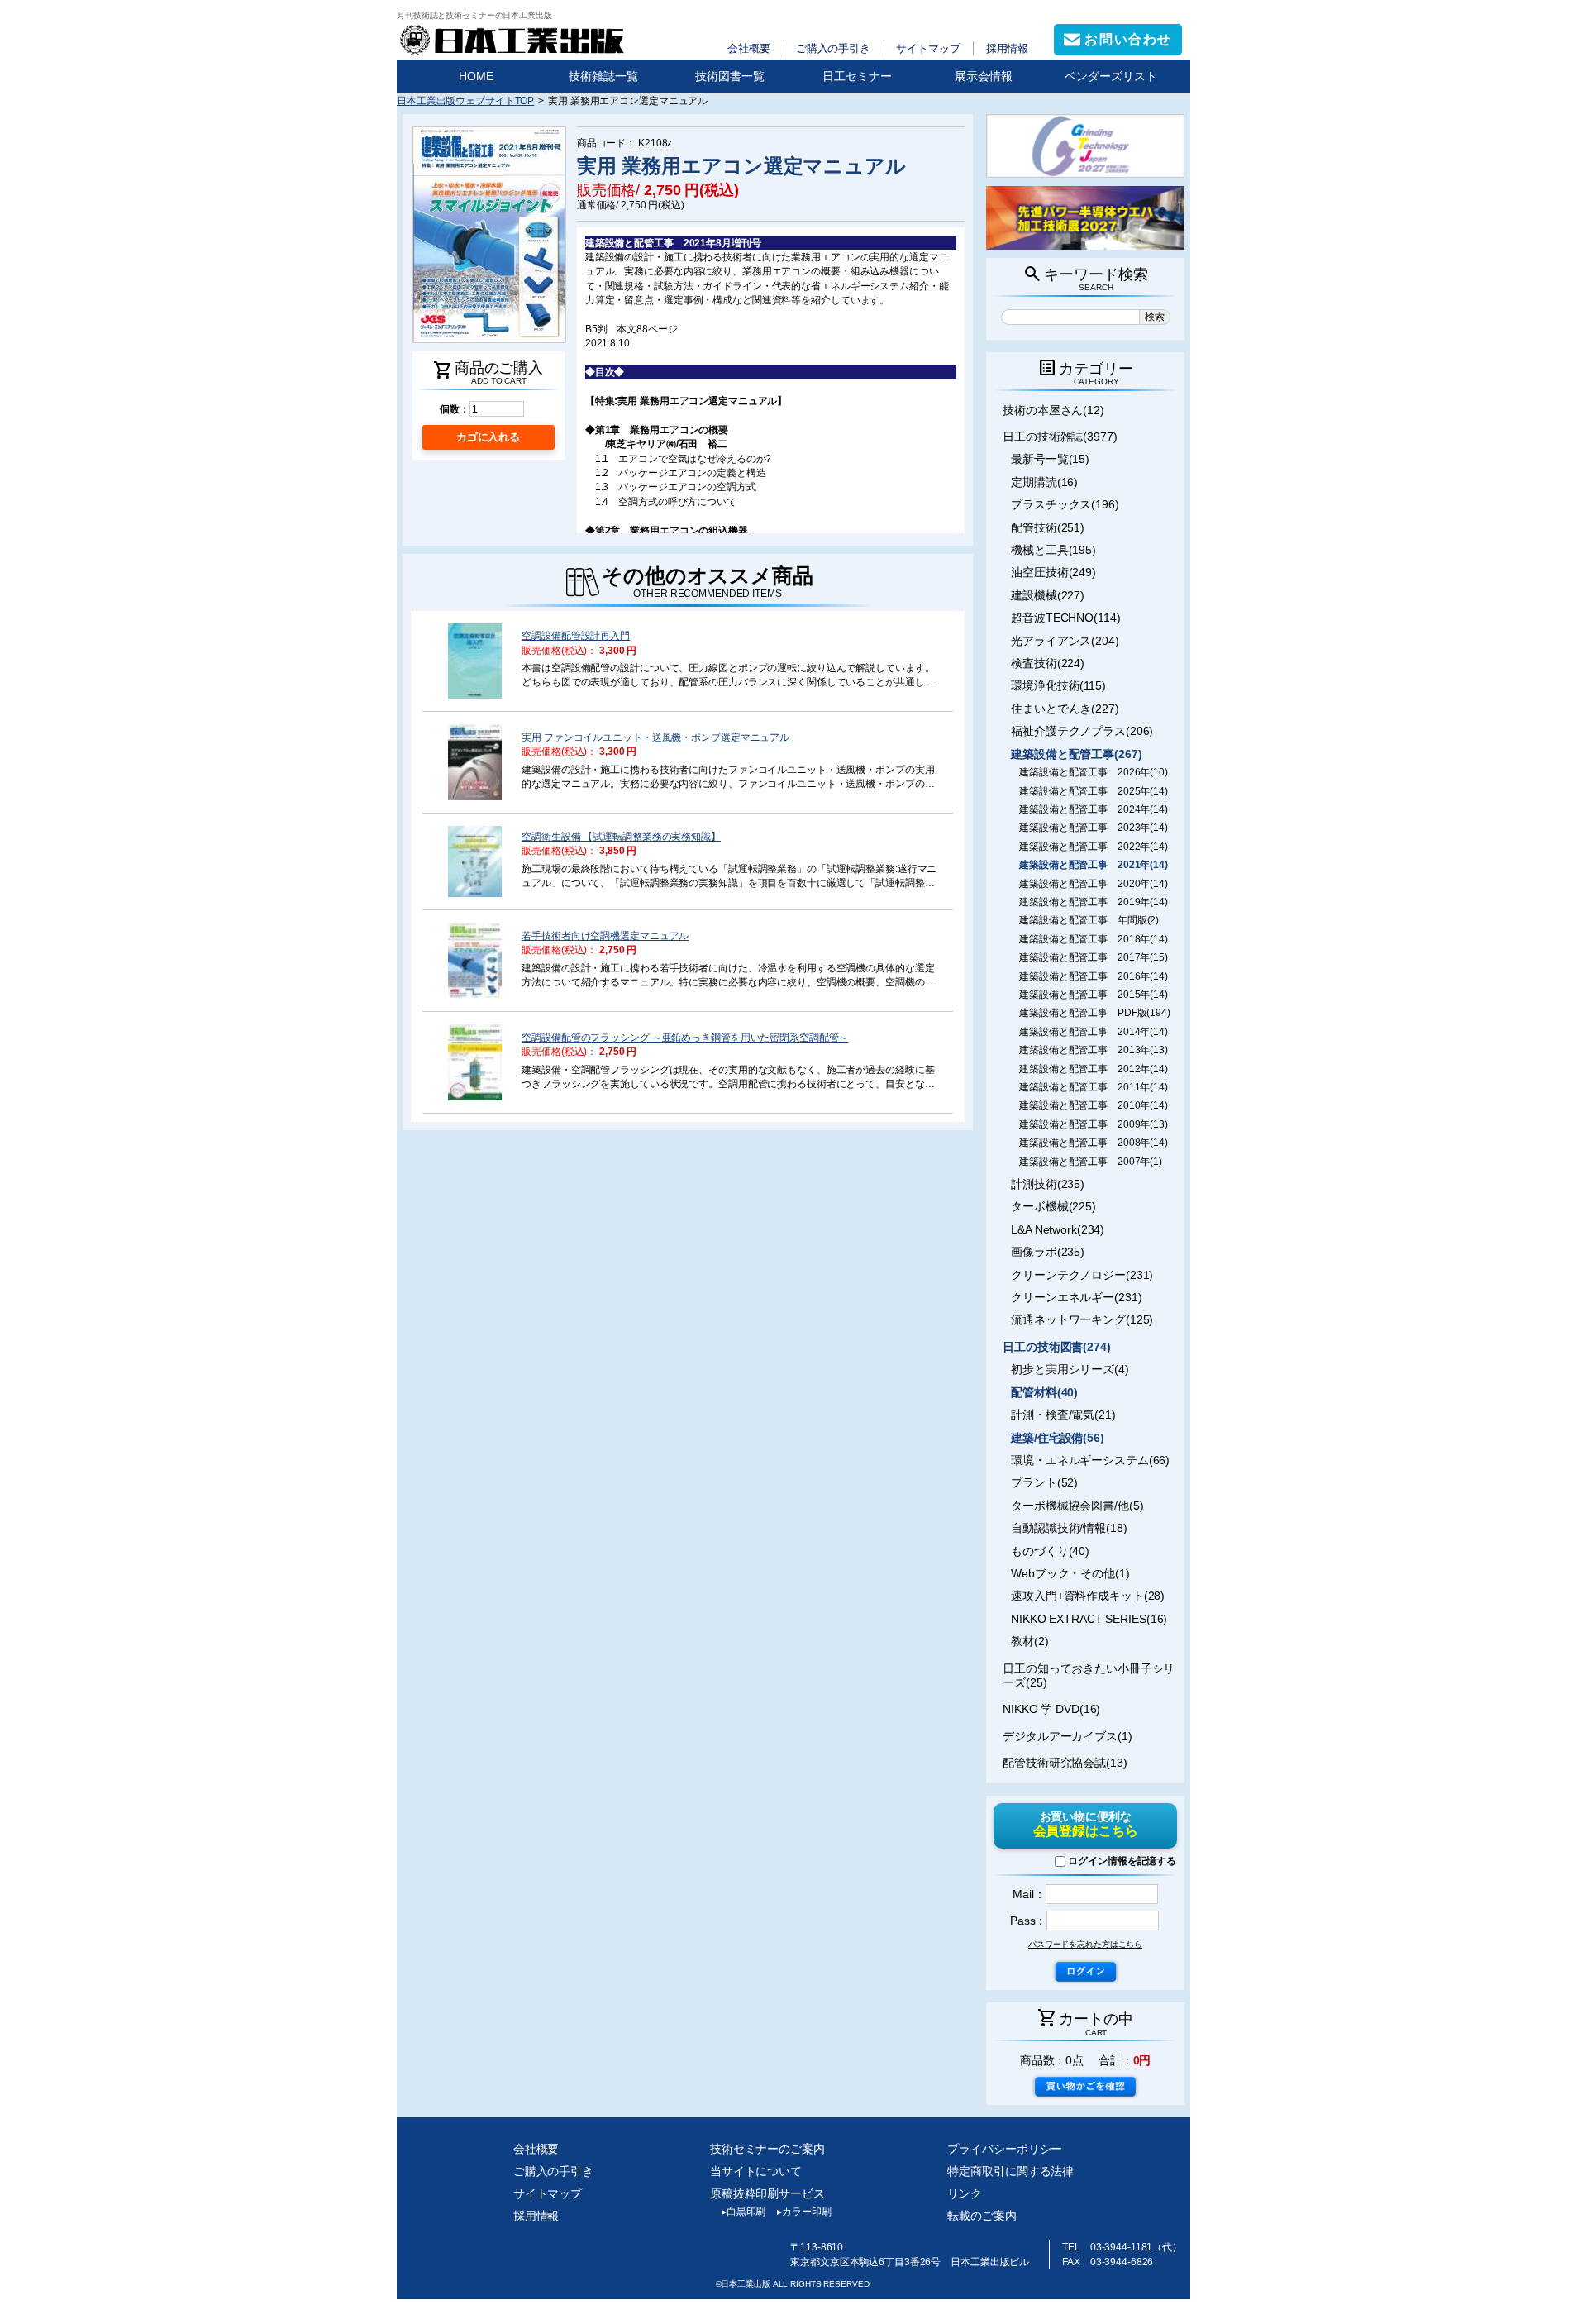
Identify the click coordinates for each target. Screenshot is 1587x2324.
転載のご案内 (982, 2216)
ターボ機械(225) (1053, 1206)
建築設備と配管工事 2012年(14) (1094, 1069)
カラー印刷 (804, 2212)
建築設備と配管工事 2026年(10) (1094, 772)
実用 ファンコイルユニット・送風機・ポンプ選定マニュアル (655, 737)
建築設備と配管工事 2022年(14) (1094, 847)
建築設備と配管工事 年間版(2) (1089, 920)
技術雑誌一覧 (603, 76)
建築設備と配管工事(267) (1076, 754)
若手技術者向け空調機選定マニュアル (605, 935)
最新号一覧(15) (1050, 459)
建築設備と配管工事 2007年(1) (1091, 1162)
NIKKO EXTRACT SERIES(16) (1089, 1619)
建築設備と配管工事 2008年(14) (1094, 1143)
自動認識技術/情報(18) (1069, 1528)
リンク (965, 2193)
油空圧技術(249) (1053, 572)
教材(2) (1029, 1641)
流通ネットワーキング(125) (1082, 1319)
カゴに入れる (488, 437)
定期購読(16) (1044, 482)
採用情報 (1008, 48)
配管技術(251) (1048, 527)
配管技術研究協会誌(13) (1065, 1763)
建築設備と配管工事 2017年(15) (1094, 957)
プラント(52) (1044, 1482)
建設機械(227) (1048, 595)
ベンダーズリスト (1111, 76)
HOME (476, 76)
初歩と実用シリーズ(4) (1070, 1369)
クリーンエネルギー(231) (1076, 1297)
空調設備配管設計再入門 (576, 635)
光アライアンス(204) (1065, 641)
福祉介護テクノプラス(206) (1082, 731)
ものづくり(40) (1050, 1551)
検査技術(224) (1048, 663)
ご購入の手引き (833, 48)
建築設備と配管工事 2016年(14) (1094, 976)
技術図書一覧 (730, 76)
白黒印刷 (743, 2212)
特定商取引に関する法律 (1010, 2171)
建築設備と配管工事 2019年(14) (1094, 902)
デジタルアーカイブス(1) (1068, 1736)
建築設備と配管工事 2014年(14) (1094, 1032)
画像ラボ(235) (1048, 1252)
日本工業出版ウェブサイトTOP (465, 100)
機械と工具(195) (1053, 550)
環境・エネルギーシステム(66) (1090, 1460)
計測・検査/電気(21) (1063, 1415)
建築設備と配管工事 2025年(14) (1094, 791)
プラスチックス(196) (1065, 504)
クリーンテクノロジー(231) (1082, 1275)
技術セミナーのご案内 (767, 2149)
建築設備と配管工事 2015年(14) (1094, 995)
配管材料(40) (1044, 1392)
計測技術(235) (1048, 1184)
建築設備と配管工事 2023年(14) (1094, 828)
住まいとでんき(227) (1065, 709)
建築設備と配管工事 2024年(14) (1094, 809)
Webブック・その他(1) (1070, 1573)
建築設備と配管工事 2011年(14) (1094, 1087)
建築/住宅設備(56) (1058, 1438)
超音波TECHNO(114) (1065, 618)
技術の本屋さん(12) (1053, 410)
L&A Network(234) (1058, 1229)
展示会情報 (984, 76)
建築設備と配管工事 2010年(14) (1094, 1105)
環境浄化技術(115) (1058, 685)
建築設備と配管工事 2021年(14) (1094, 865)
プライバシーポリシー (1005, 2149)
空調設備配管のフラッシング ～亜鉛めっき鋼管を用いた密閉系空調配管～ (685, 1037)
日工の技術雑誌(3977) (1060, 437)
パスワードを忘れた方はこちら (1085, 1944)
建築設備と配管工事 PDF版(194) (1095, 1013)
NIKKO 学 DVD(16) (1051, 1709)
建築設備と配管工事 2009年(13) (1094, 1124)
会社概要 (749, 48)
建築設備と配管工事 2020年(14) (1094, 884)
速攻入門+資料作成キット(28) (1088, 1596)
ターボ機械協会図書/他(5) (1077, 1506)
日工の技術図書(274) (1057, 1347)
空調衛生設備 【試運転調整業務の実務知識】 (621, 836)
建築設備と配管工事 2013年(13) (1094, 1050)
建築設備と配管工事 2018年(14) (1094, 939)
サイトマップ (928, 48)
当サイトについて (756, 2171)
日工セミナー (857, 76)
